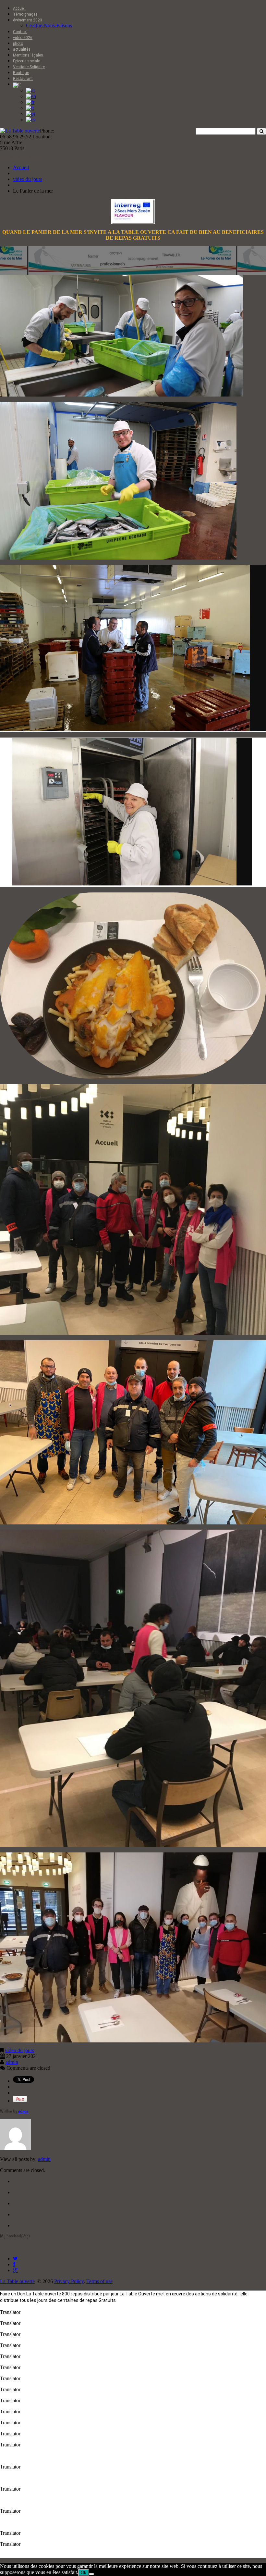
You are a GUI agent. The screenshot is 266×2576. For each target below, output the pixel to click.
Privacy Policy (69, 2281)
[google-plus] (15, 2270)
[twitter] (15, 2259)
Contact (20, 32)
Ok (84, 2573)
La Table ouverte (17, 2281)
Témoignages (25, 14)
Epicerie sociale (26, 61)
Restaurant (23, 79)
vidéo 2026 (23, 38)
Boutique (21, 73)
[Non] (91, 2574)
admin (12, 2062)
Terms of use (99, 2281)
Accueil (19, 8)
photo (18, 44)
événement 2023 (28, 20)
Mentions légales (28, 55)
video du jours (28, 179)
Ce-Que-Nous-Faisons (49, 25)
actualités (22, 49)
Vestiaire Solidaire (29, 67)
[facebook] (14, 2264)
